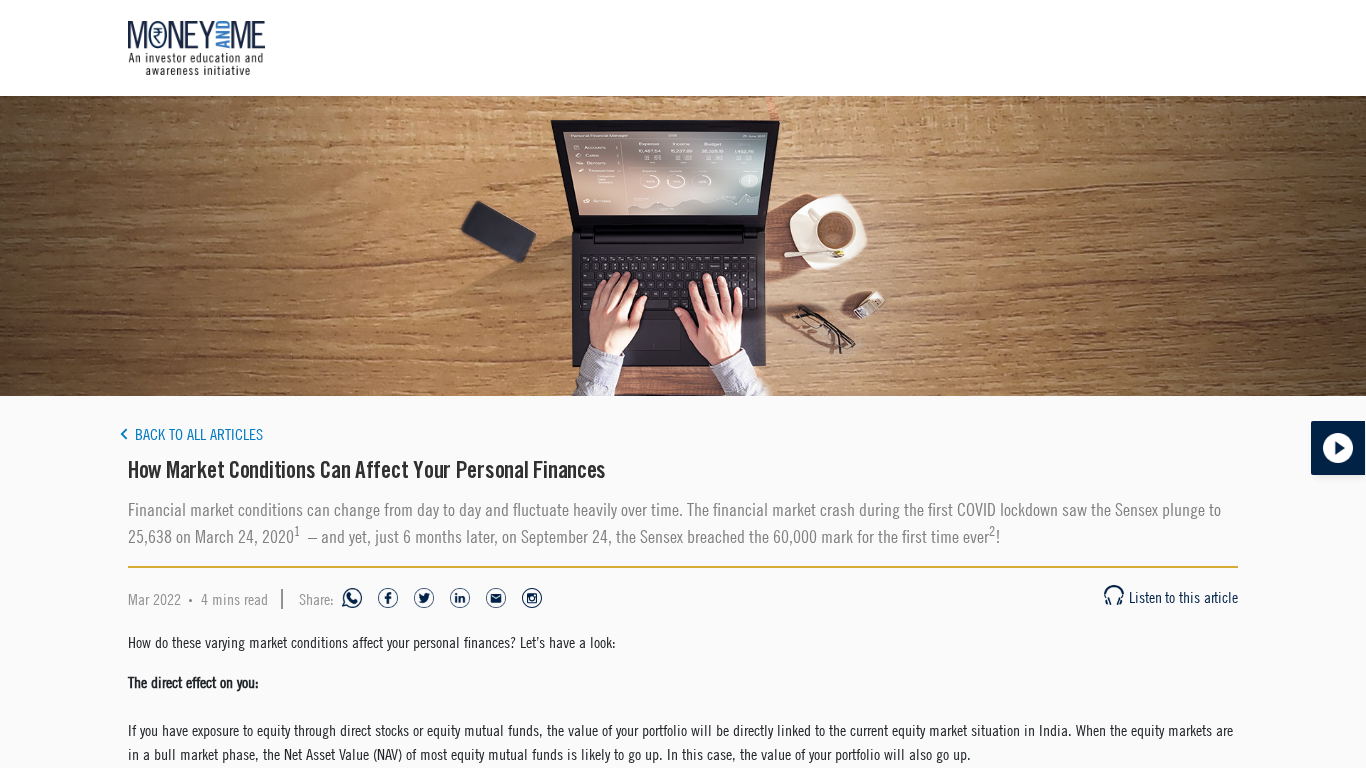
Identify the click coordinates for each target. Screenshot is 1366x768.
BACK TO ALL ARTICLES (199, 434)
